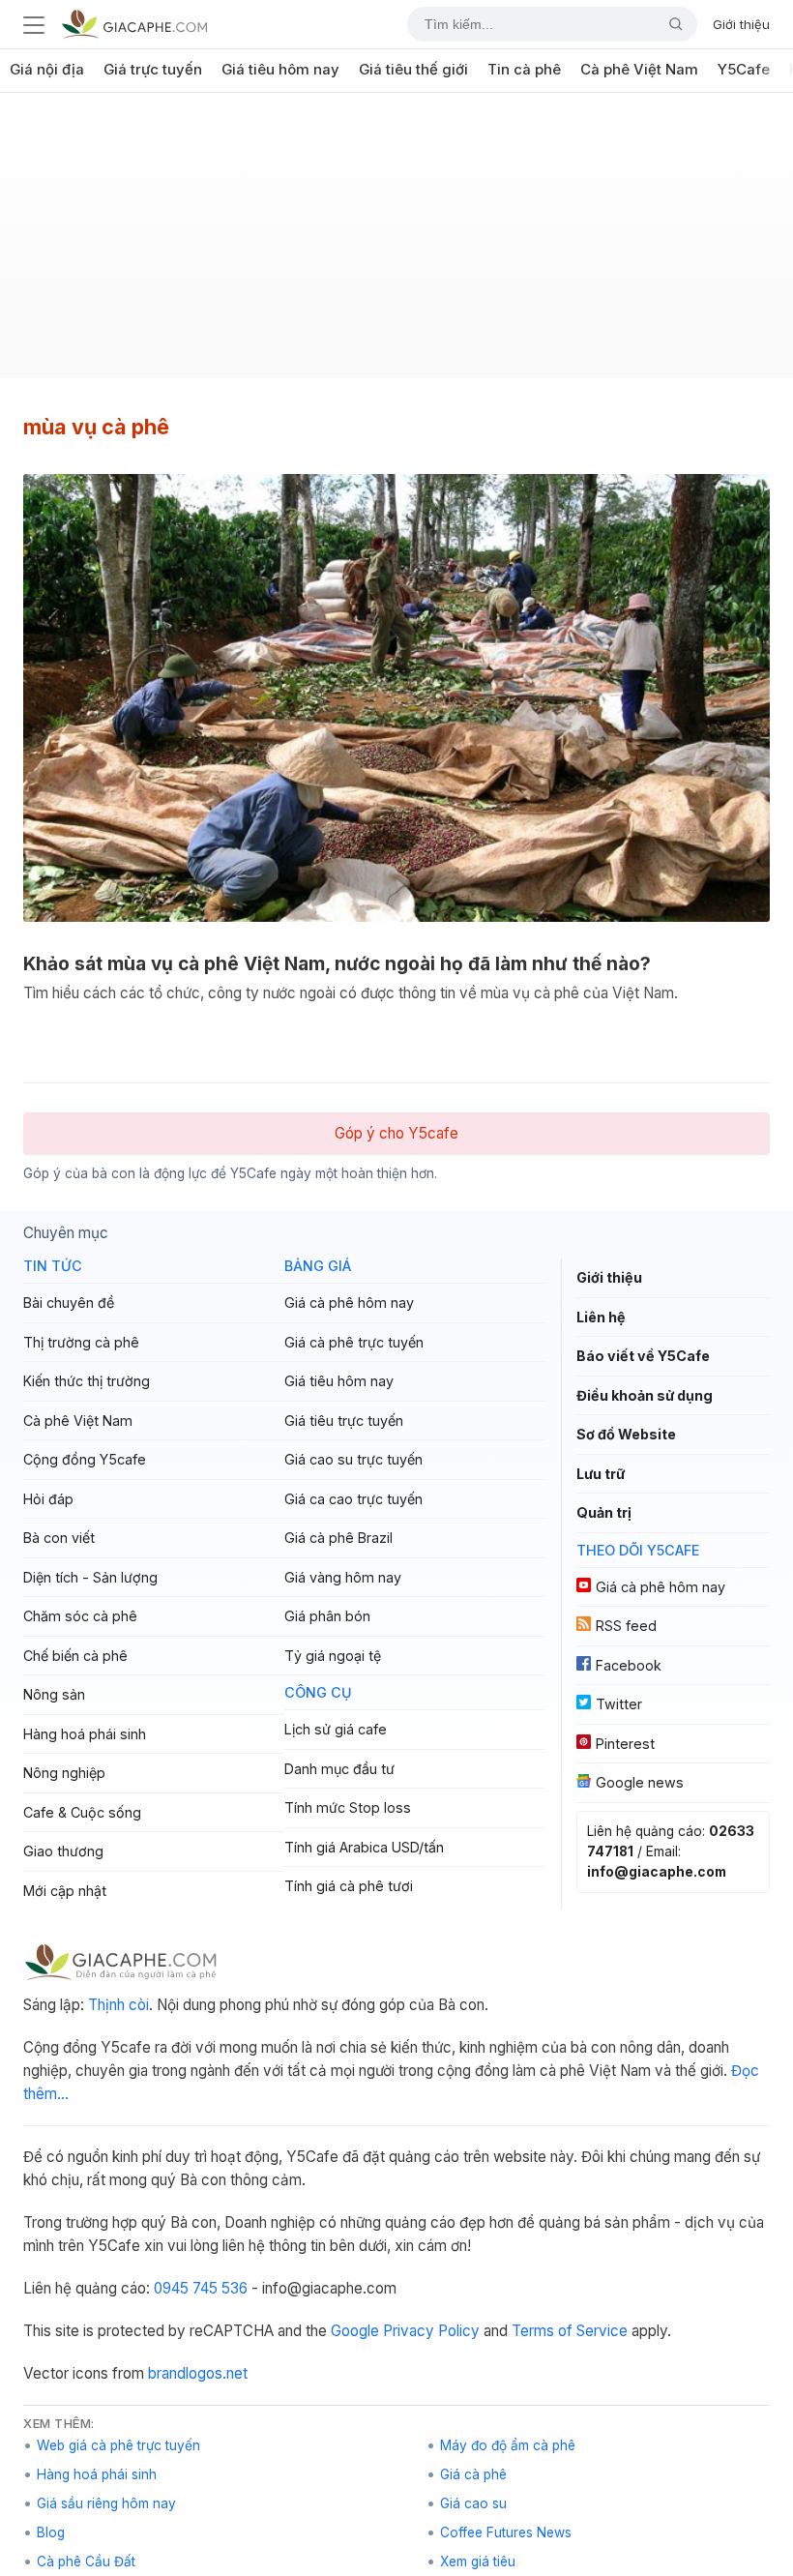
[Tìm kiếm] (668, 24)
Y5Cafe (744, 70)
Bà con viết (59, 1538)
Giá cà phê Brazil (338, 1538)
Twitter (619, 1704)
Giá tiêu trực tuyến (344, 1421)
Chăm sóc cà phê (80, 1616)
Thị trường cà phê (81, 1342)
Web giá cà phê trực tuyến (118, 2445)
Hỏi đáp (48, 1499)
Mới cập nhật (65, 1891)
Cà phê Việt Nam (639, 70)
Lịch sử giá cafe (336, 1729)
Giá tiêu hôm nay (280, 70)
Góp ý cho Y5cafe (396, 1133)
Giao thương (63, 1851)
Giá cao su (473, 2503)
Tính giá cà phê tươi (349, 1886)
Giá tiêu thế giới (413, 70)
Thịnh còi (118, 2005)
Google (355, 2331)
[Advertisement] (396, 243)
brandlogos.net (198, 2373)
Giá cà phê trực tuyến (354, 1342)
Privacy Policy (431, 2331)
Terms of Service (570, 2331)
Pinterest (625, 1744)
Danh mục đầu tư (339, 1769)
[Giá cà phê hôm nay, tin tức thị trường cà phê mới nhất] (134, 24)
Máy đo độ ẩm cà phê (508, 2445)
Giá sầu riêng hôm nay (106, 2503)
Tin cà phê (524, 70)
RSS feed (626, 1626)
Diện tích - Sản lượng (90, 1577)
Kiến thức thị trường (87, 1381)
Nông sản (54, 1694)
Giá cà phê (473, 2474)
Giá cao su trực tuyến (353, 1459)
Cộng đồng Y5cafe (85, 1459)
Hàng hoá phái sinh (85, 1734)
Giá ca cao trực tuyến (353, 1499)
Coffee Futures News (506, 2532)
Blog (51, 2532)
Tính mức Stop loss (348, 1807)
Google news (640, 1782)
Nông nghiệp (64, 1773)
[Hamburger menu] (34, 24)
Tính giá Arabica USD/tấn (364, 1847)
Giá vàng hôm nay (343, 1577)
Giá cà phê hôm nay (349, 1303)
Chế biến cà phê (75, 1656)
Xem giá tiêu (478, 2561)
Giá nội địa (47, 70)
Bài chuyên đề (69, 1303)
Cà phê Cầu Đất (86, 2561)
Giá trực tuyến (153, 70)
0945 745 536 (201, 2288)
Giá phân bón (327, 1616)
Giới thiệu (741, 24)
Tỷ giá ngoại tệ (333, 1656)
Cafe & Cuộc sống (82, 1812)
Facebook (629, 1665)
